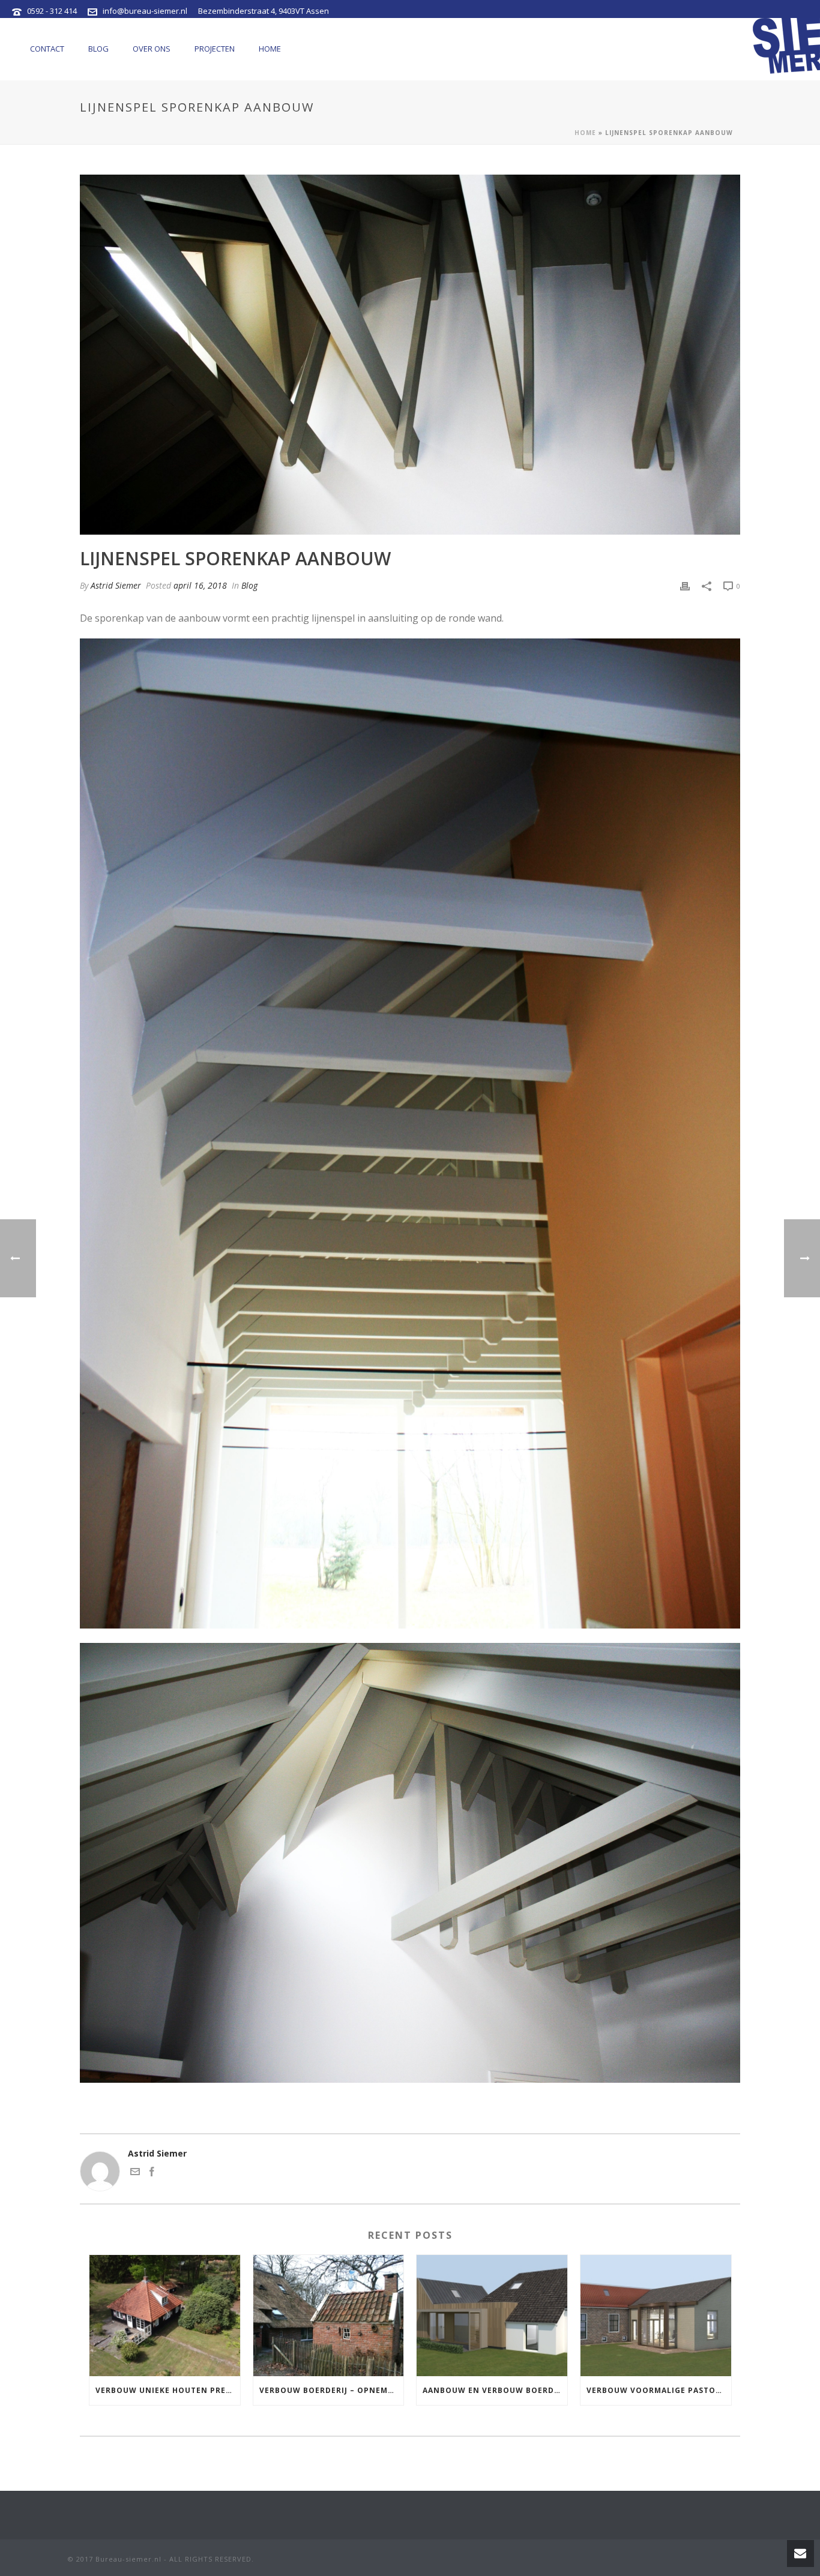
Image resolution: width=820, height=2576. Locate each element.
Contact (47, 49)
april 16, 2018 (200, 585)
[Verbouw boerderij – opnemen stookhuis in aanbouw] (329, 2315)
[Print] (685, 585)
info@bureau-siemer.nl (145, 11)
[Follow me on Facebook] (152, 2173)
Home (270, 49)
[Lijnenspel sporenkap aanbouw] (410, 355)
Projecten (215, 49)
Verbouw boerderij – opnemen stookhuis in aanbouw (332, 2390)
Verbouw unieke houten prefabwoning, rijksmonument (168, 2390)
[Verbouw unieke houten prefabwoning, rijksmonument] (165, 2315)
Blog (98, 49)
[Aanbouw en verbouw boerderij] (492, 2315)
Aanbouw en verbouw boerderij (495, 2390)
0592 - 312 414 (52, 11)
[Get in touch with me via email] (135, 2173)
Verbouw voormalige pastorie (658, 2390)
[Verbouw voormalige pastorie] (656, 2315)
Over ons (152, 49)
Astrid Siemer (116, 585)
